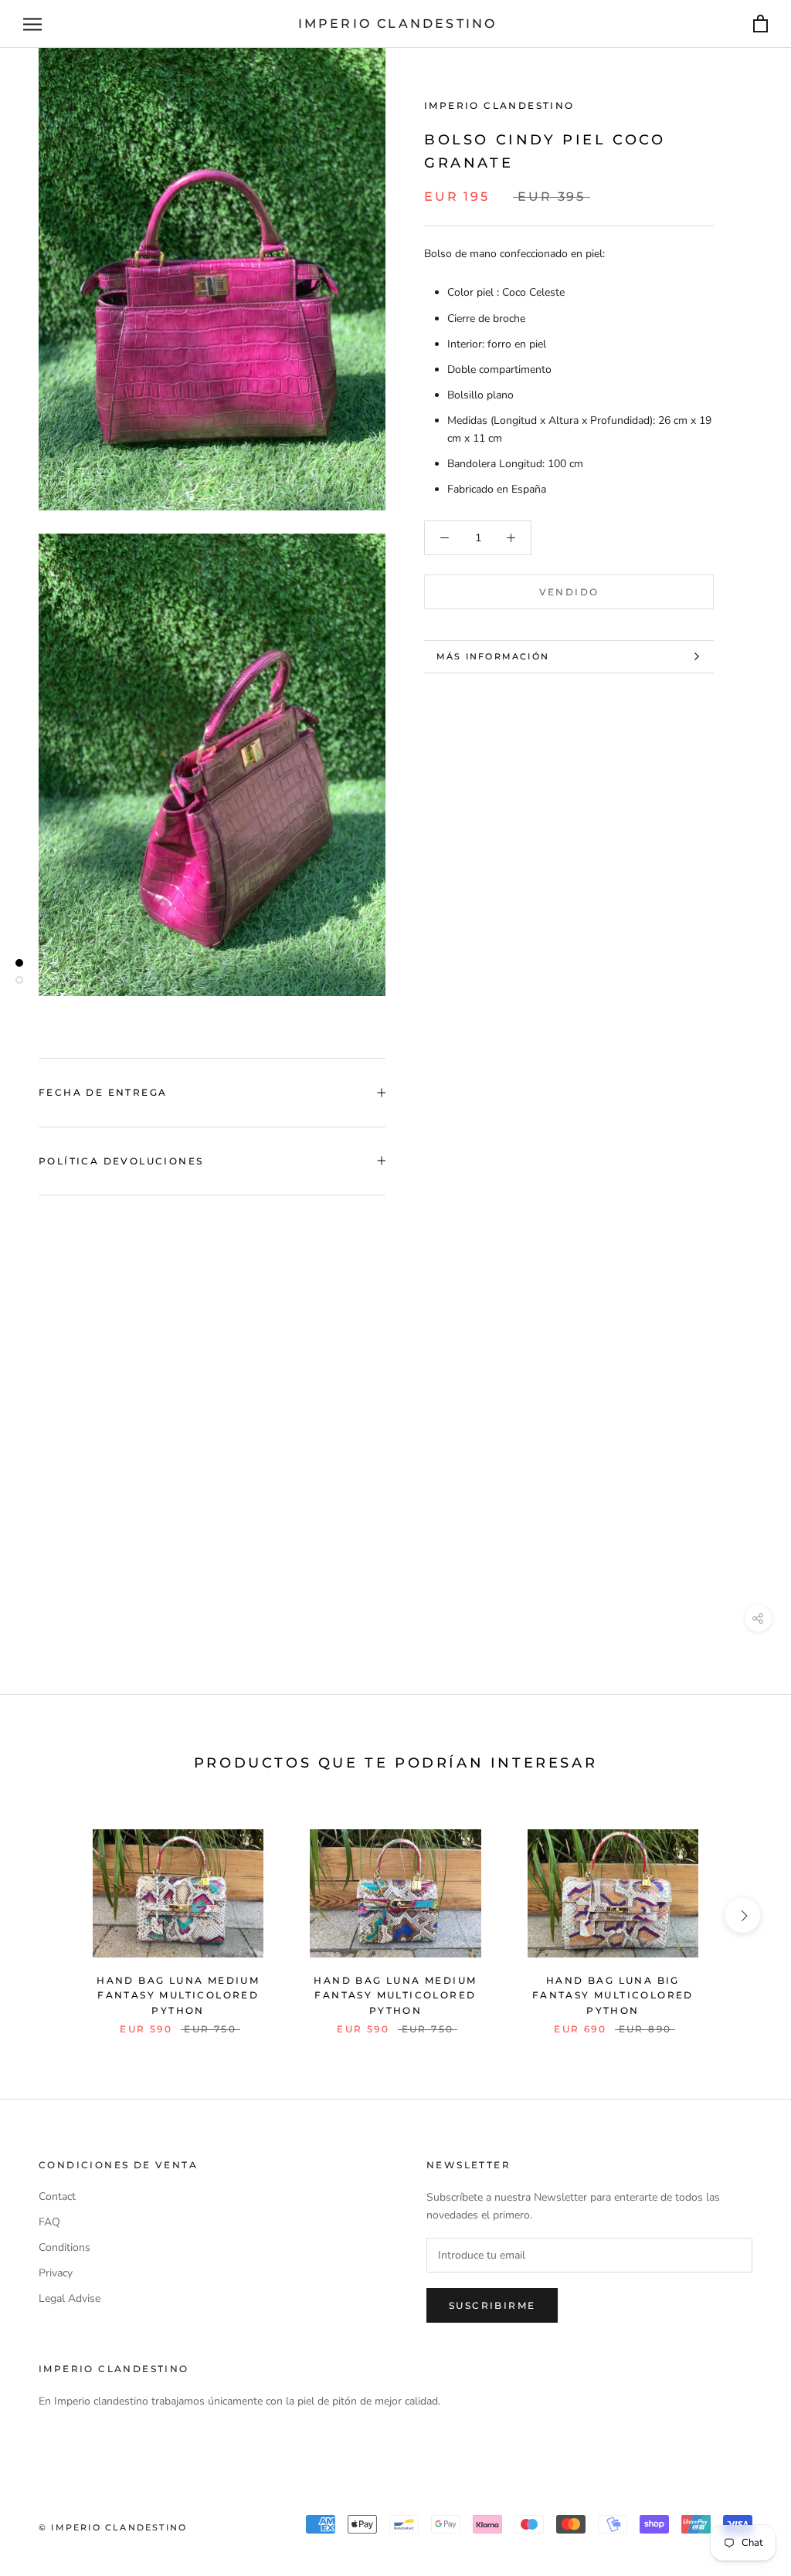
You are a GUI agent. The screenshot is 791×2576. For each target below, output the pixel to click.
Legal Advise (70, 2298)
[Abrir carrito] (760, 24)
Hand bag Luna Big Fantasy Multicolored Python (613, 1996)
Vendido (569, 592)
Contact (57, 2196)
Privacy (56, 2273)
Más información (493, 656)
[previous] (48, 1915)
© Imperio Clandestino (113, 2527)
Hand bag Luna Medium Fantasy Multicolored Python (178, 1996)
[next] (743, 1915)
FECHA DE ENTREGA (103, 1092)
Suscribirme (492, 2305)
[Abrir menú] (32, 24)
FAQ (49, 2222)
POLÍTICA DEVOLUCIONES (121, 1161)
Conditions (65, 2247)
